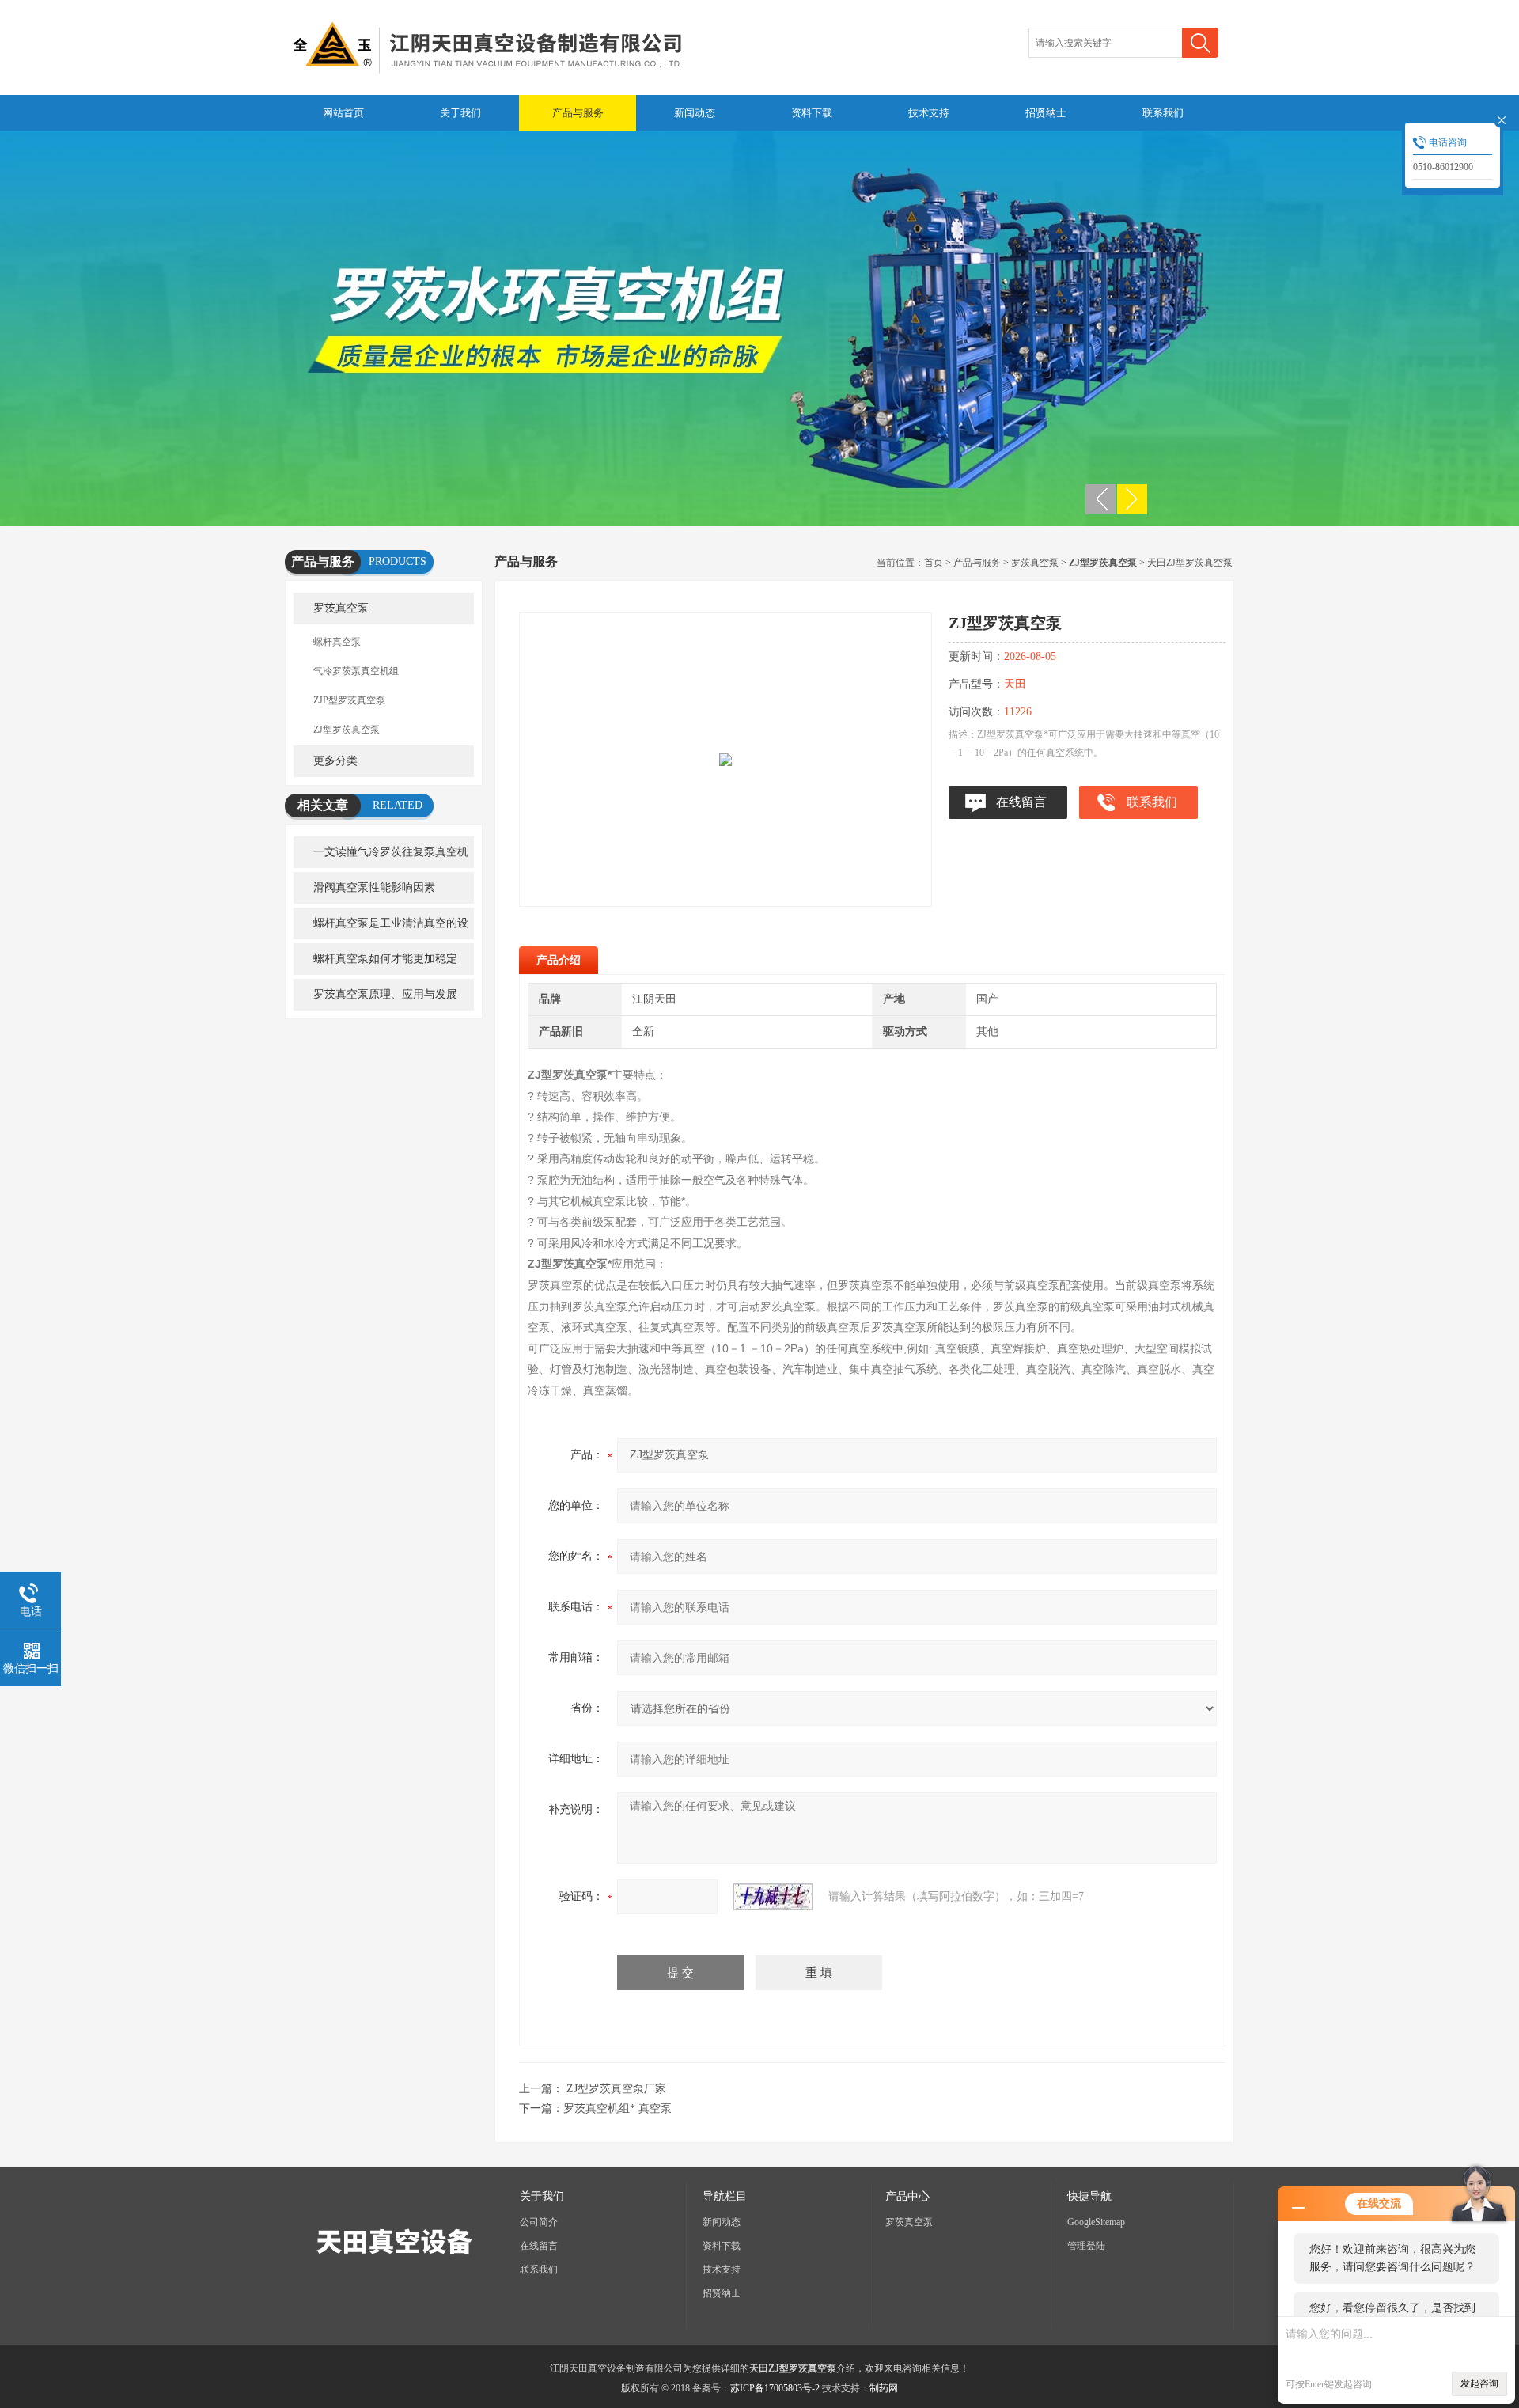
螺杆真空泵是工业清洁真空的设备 (381, 928)
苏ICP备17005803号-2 (775, 2388)
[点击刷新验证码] (773, 1897)
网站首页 (343, 113)
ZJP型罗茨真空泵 (349, 700)
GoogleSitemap (1096, 2222)
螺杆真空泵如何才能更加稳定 (385, 959)
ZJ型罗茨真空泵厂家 (616, 2089)
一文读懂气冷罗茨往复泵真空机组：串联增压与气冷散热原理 (381, 857)
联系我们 (1163, 113)
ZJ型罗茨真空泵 (347, 730)
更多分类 (335, 761)
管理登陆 (1086, 2246)
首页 (934, 563)
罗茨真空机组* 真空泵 (617, 2108)
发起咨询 (1479, 2383)
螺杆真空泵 (337, 642)
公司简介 (539, 2222)
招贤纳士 (1046, 113)
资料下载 (812, 113)
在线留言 (1021, 802)
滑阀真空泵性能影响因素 (374, 887)
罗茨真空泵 (341, 608)
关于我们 (460, 113)
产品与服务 (578, 113)
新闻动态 (695, 113)
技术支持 (929, 113)
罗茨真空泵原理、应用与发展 (385, 994)
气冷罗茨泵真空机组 (356, 671)
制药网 (884, 2388)
